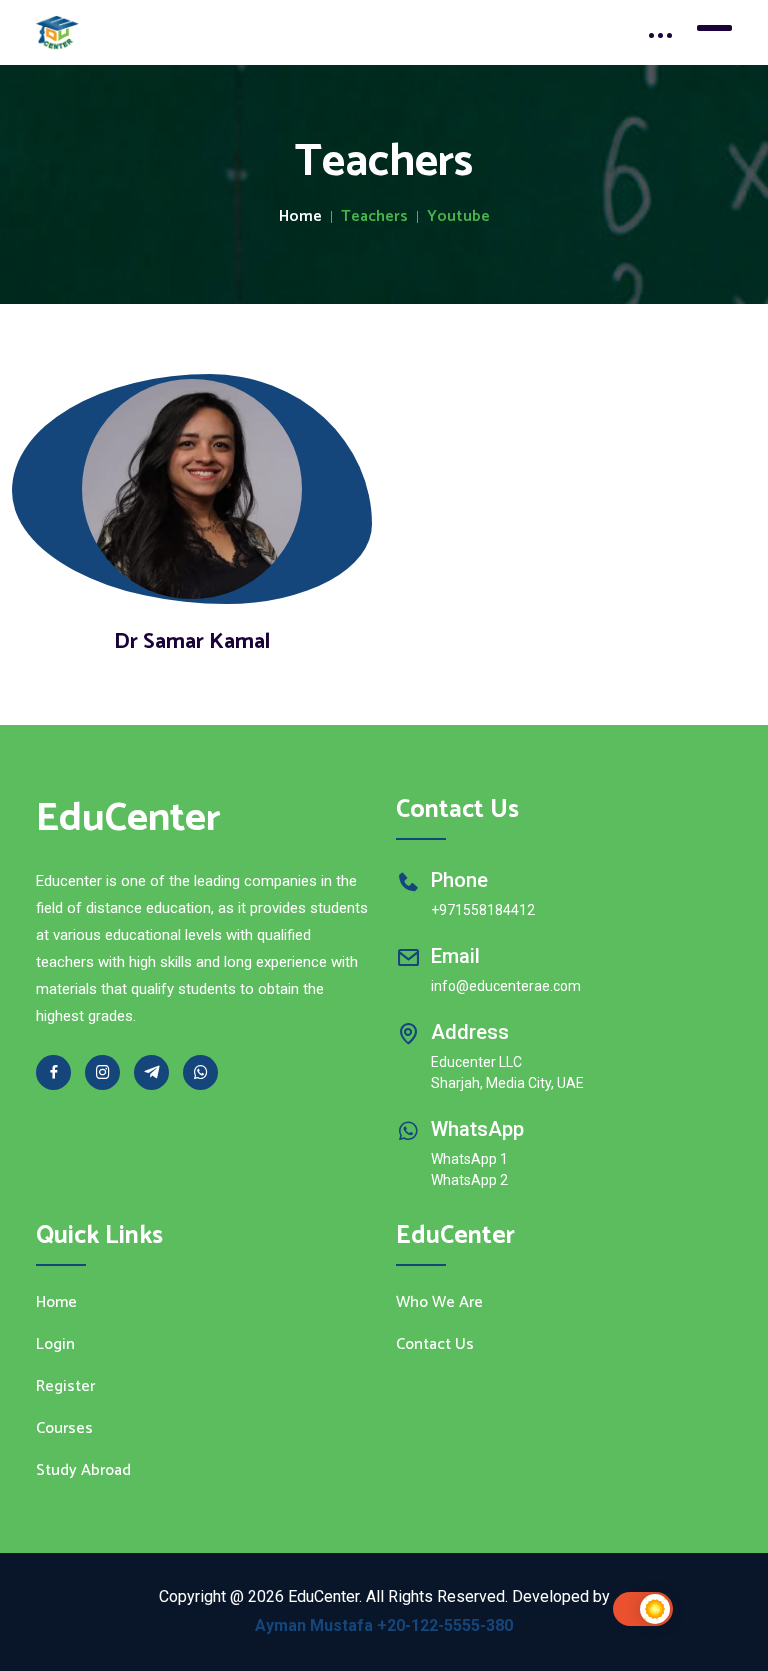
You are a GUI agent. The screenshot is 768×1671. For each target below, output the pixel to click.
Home (300, 217)
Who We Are (439, 1303)
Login (55, 1345)
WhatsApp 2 (469, 1180)
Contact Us (435, 1345)
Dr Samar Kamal (192, 642)
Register (65, 1387)
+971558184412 (483, 910)
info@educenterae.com (506, 986)
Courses (64, 1429)
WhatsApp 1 (469, 1159)
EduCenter (128, 819)
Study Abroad (83, 1471)
